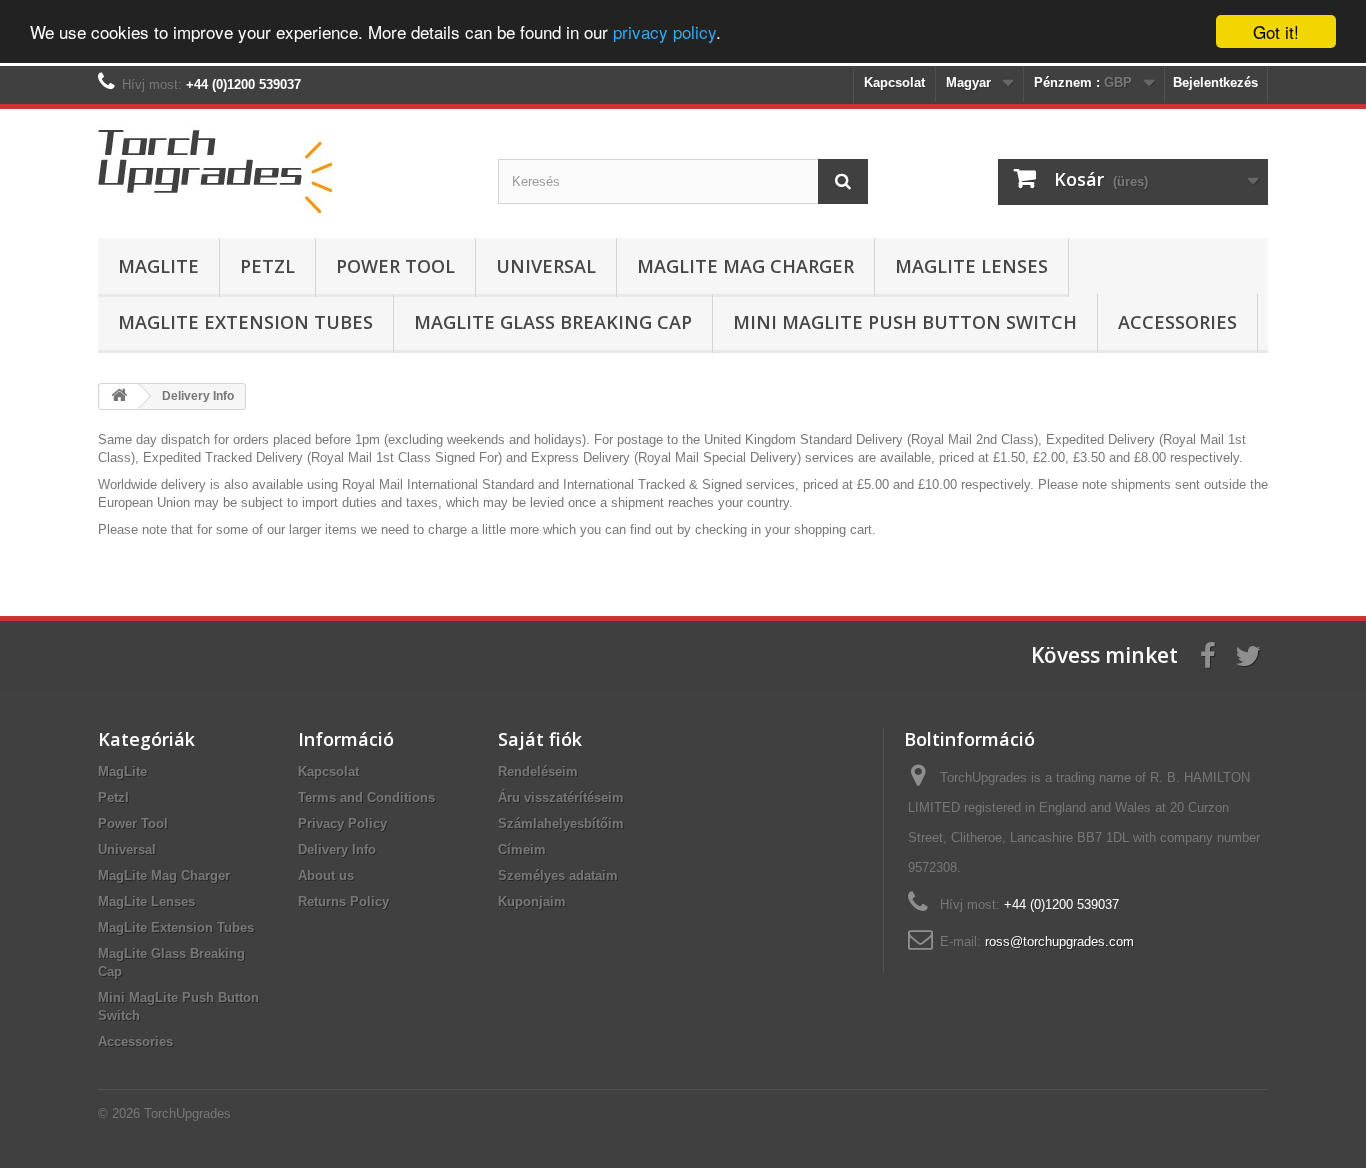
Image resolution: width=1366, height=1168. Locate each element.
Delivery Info (337, 849)
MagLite (158, 266)
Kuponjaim (532, 901)
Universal (546, 266)
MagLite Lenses (971, 266)
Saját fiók (540, 739)
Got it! (1276, 31)
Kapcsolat (894, 82)
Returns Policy (343, 901)
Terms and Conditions (366, 797)
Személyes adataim (558, 875)
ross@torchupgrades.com (1059, 941)
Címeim (522, 849)
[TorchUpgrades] (283, 168)
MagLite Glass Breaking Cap (553, 322)
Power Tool (395, 266)
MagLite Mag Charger (745, 266)
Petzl (267, 266)
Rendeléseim (538, 771)
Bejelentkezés (1215, 82)
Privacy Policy (342, 823)
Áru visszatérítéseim (561, 797)
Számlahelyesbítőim (561, 823)
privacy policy (664, 32)
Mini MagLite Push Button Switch (905, 322)
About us (326, 875)
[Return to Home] (119, 396)
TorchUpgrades (187, 1113)
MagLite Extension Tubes (245, 322)
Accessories (1177, 322)
